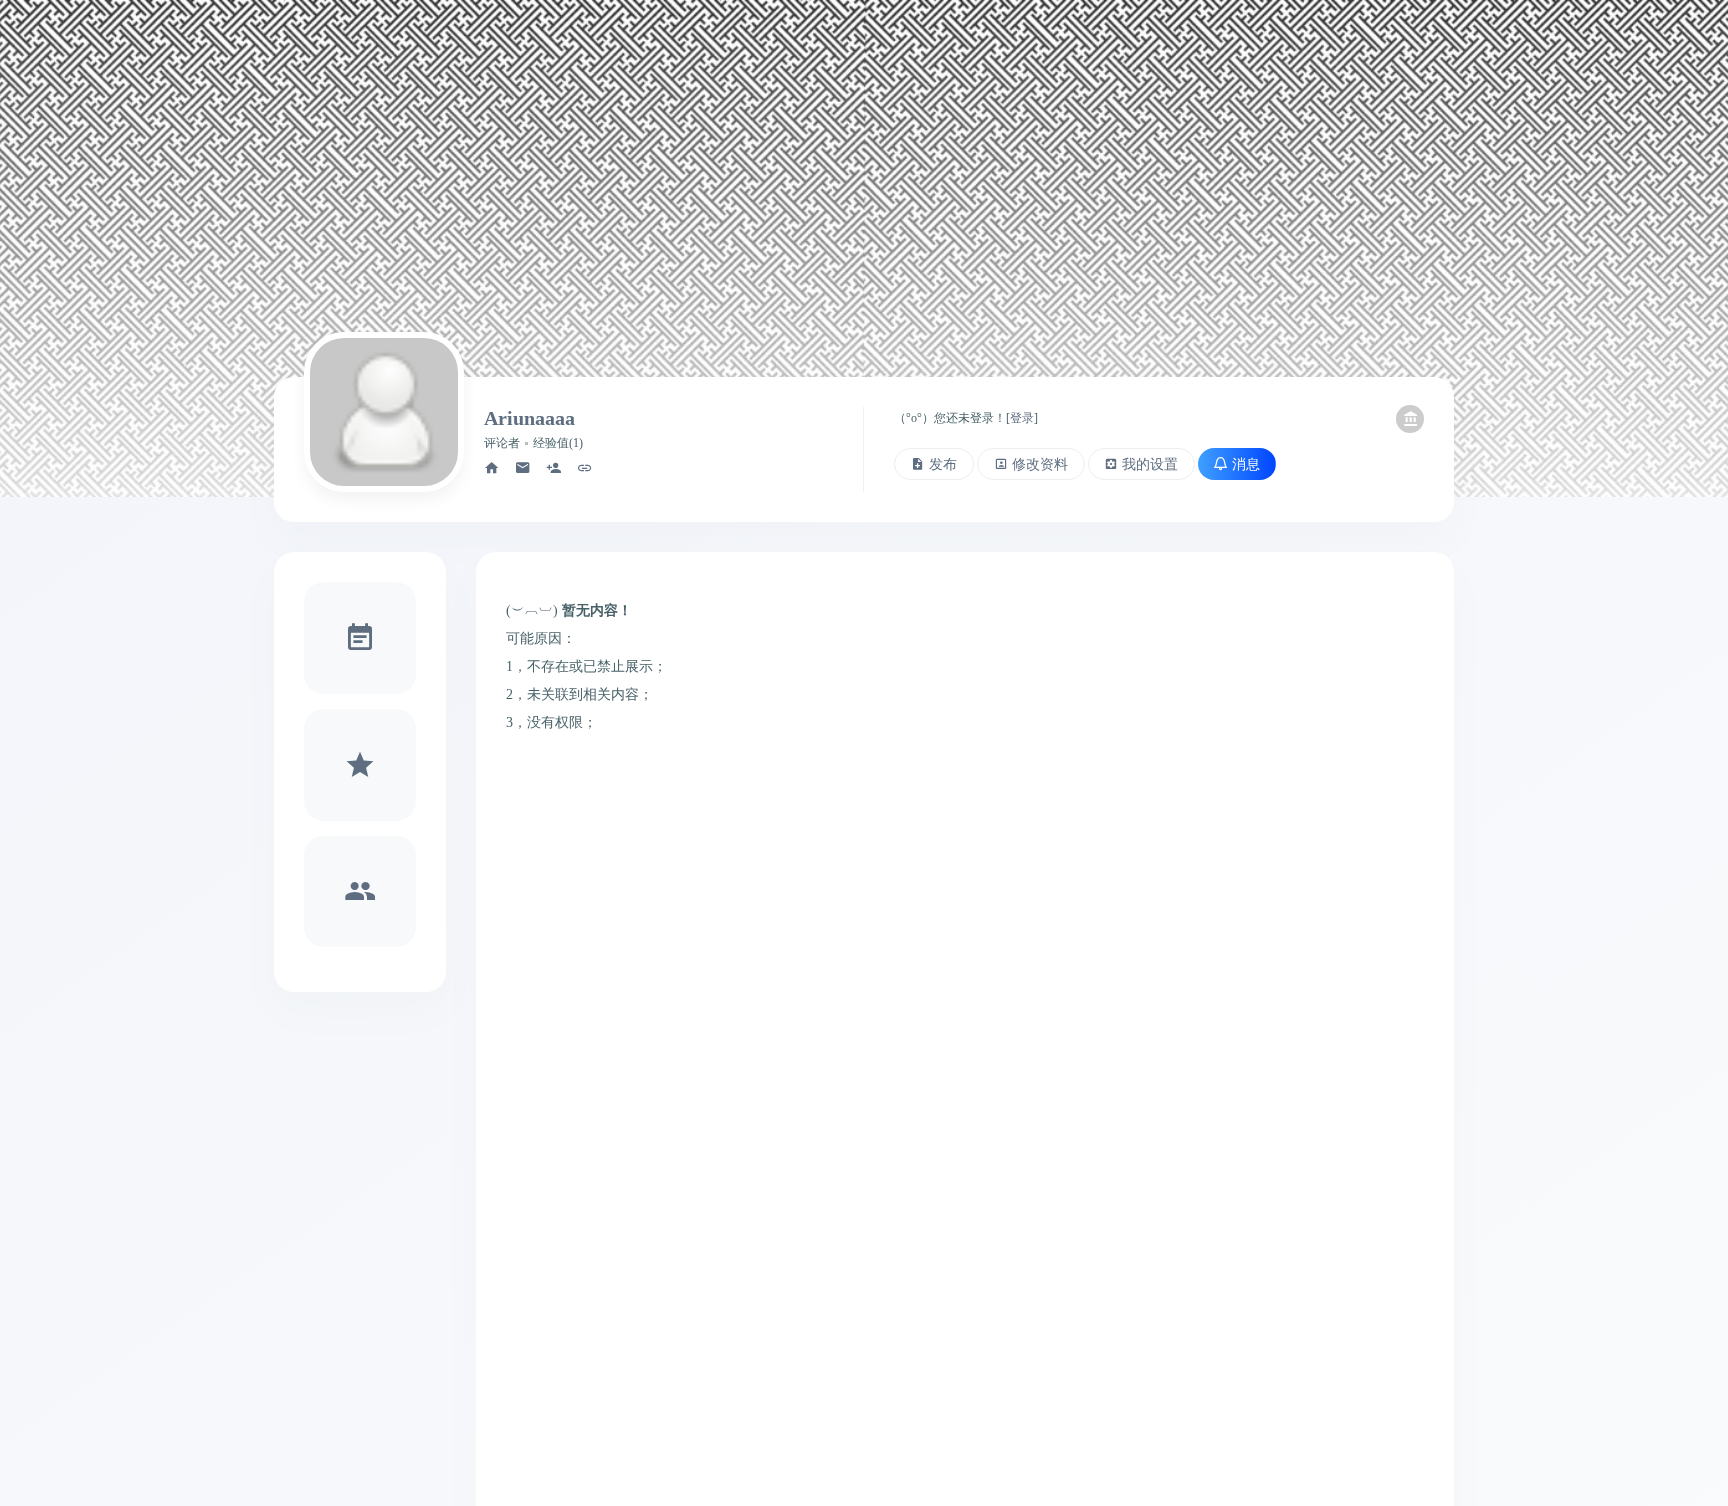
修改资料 (1040, 464)
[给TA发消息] (523, 468)
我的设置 (1150, 464)
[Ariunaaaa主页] (492, 468)
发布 (943, 464)
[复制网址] (585, 468)
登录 (1022, 418)
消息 (1246, 464)
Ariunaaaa (529, 418)
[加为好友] (554, 468)
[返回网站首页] (1410, 419)
